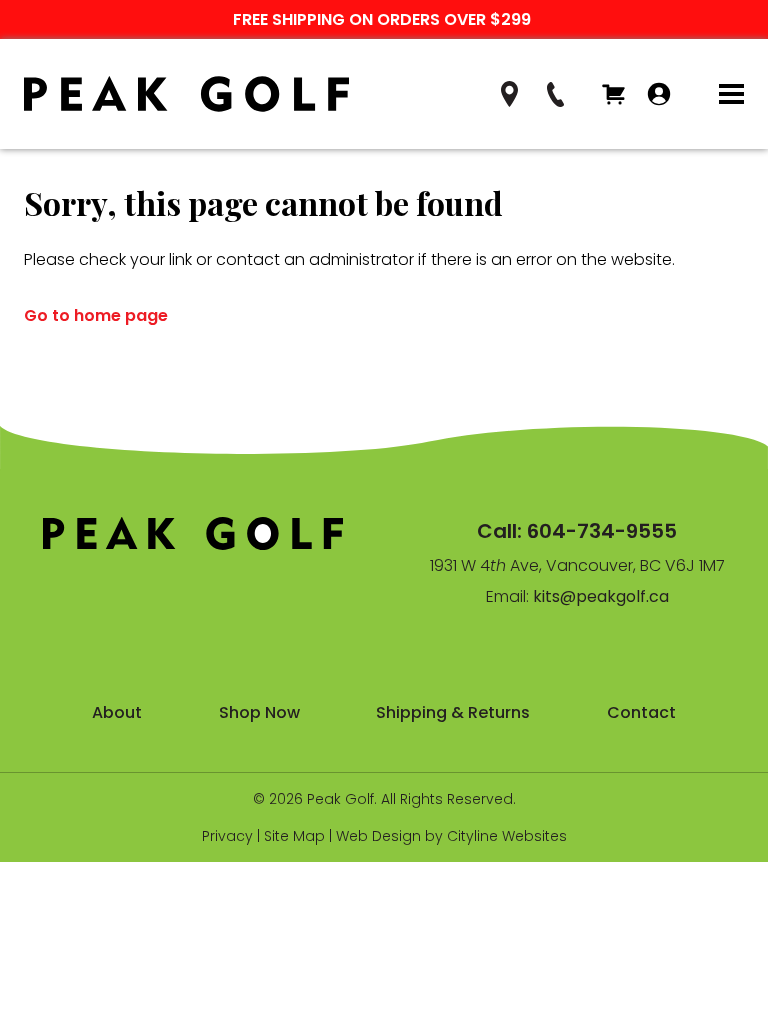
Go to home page (96, 315)
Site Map (294, 836)
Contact (641, 712)
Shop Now (259, 712)
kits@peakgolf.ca (601, 596)
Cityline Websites (507, 836)
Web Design (378, 836)
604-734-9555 (602, 531)
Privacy (227, 836)
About (117, 712)
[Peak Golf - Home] (186, 94)
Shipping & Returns (453, 712)
